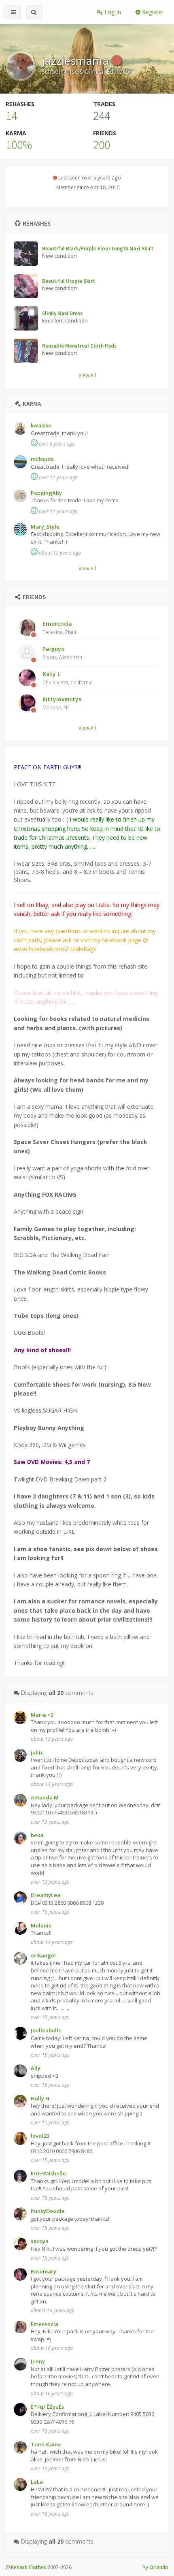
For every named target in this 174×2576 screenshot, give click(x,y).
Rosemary (43, 2271)
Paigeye (62, 653)
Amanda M (45, 1797)
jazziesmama (76, 60)
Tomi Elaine (46, 2444)
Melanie (41, 1925)
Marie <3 (42, 1715)
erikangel (43, 1955)
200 (102, 145)
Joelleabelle (46, 2030)
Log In (112, 12)
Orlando (159, 2567)
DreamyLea (46, 1895)
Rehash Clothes (29, 2567)
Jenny (38, 2361)
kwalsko (41, 425)
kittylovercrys (62, 703)
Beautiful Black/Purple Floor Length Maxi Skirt (98, 249)
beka (37, 1835)
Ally (36, 2068)
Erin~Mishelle (48, 2173)
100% (19, 145)
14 (11, 115)
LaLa (37, 2482)
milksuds (42, 459)
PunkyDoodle (48, 2211)
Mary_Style (45, 527)
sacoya (40, 2241)
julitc (37, 1752)
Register (152, 12)
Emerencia (59, 627)
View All (87, 375)
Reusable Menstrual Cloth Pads (79, 346)
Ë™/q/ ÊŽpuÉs (47, 2407)
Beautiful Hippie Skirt (69, 281)
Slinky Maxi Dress (62, 313)
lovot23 (40, 2136)
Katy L (68, 678)
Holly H (40, 2098)
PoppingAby (46, 493)
